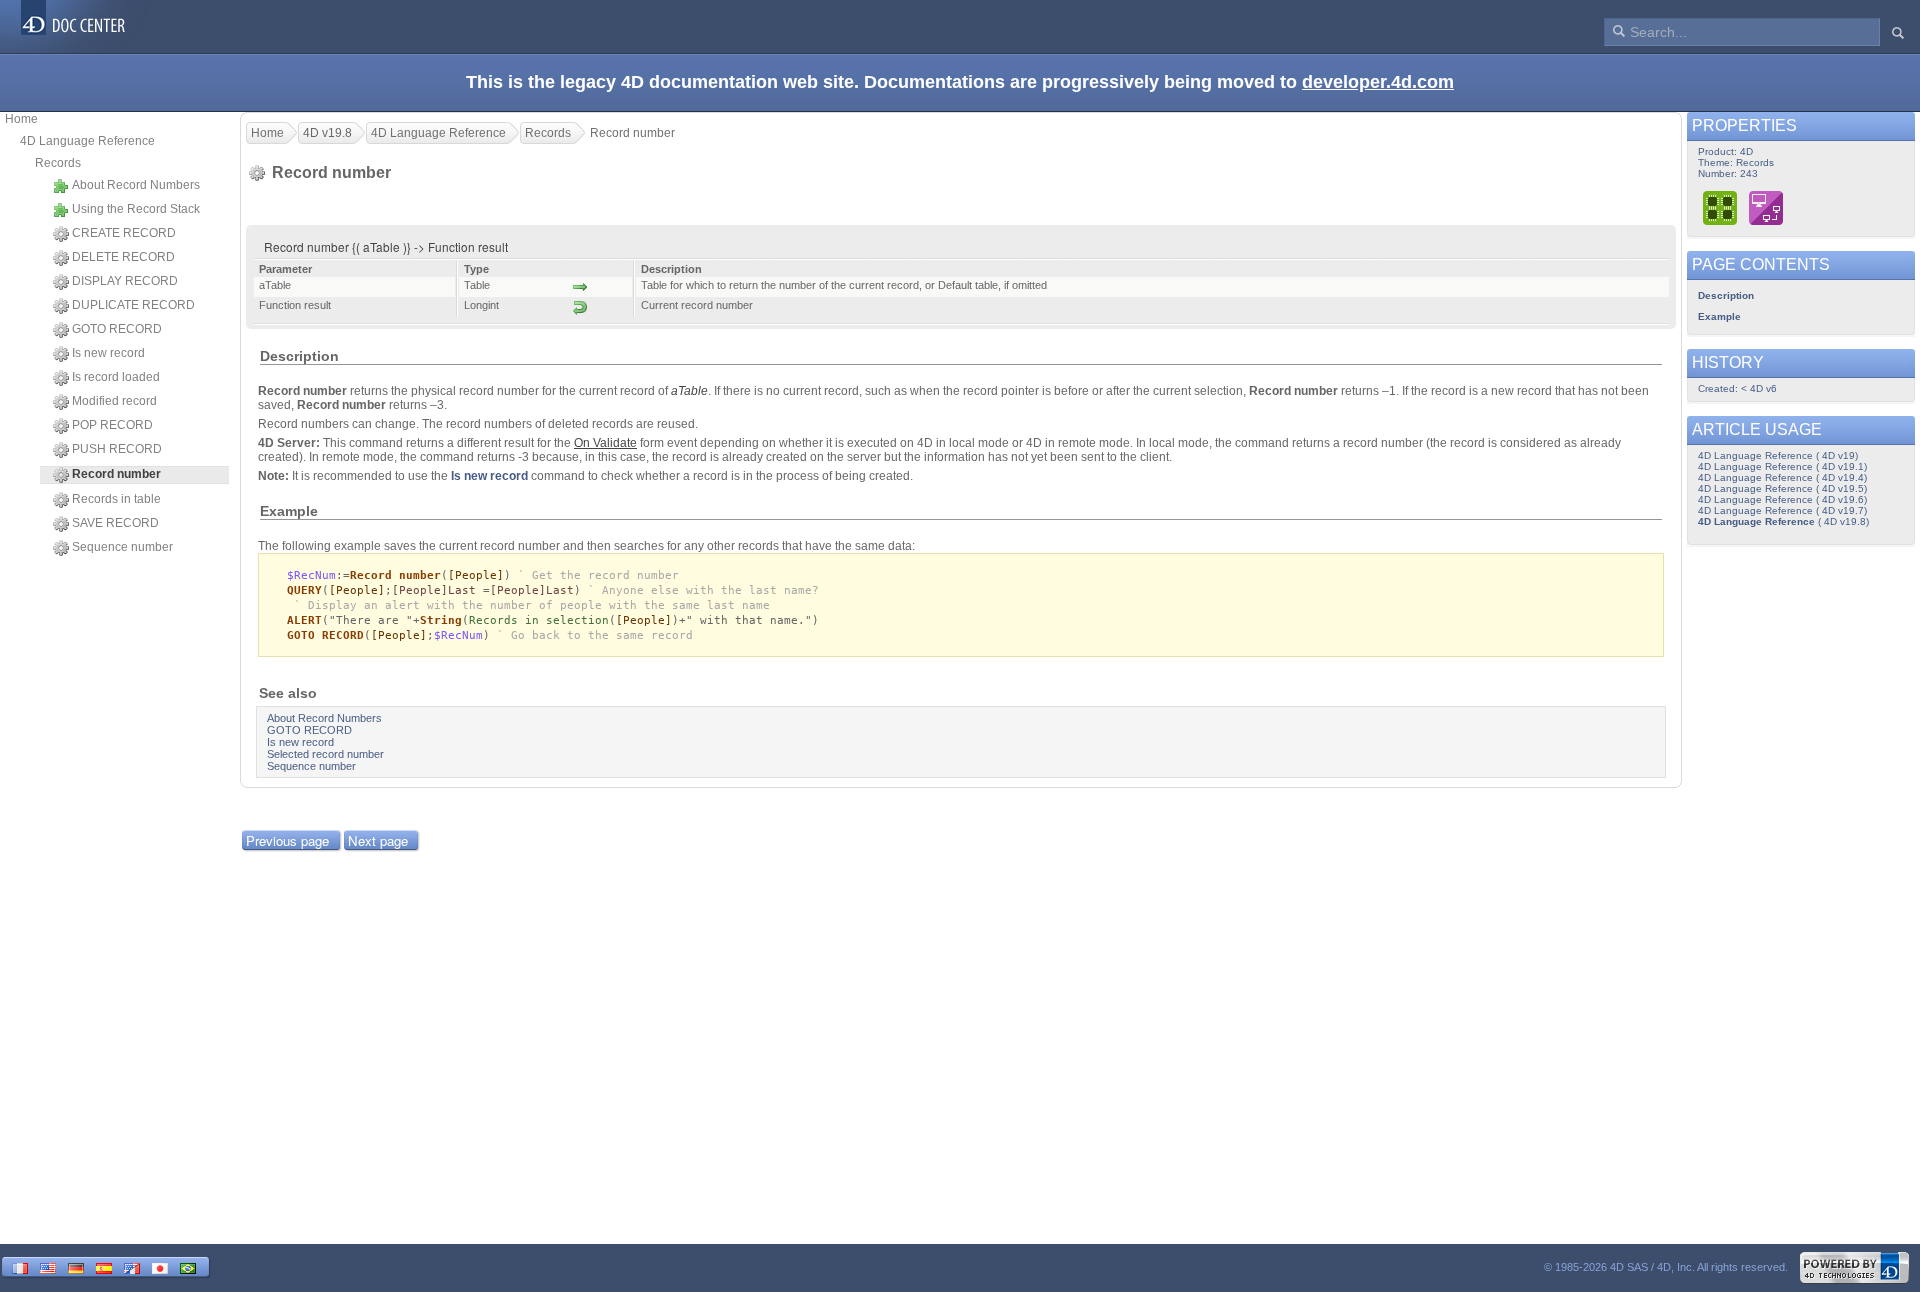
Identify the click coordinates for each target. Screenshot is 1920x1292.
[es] (104, 1266)
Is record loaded (116, 377)
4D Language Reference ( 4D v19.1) (1782, 466)
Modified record (114, 401)
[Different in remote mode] (1766, 207)
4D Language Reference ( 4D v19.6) (1782, 499)
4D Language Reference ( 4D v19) (1778, 455)
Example (1719, 316)
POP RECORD (112, 425)
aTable (689, 391)
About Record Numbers (136, 185)
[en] (48, 1266)
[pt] (188, 1266)
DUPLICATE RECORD (133, 305)
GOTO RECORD (117, 329)
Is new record (108, 353)
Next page (378, 840)
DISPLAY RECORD (125, 281)
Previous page (287, 840)
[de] (76, 1266)
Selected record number (325, 754)
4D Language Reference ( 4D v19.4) (1782, 477)
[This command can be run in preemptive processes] (1721, 207)
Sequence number (122, 547)
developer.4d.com (1378, 82)
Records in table (116, 499)
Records (58, 163)
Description (1726, 295)
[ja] (160, 1266)
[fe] (132, 1266)
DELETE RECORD (123, 257)
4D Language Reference (87, 141)
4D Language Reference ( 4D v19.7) (1782, 510)
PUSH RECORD (117, 449)
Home (21, 119)
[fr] (20, 1266)
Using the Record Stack (136, 209)
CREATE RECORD (124, 233)
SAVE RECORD (115, 523)
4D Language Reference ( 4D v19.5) (1782, 488)
